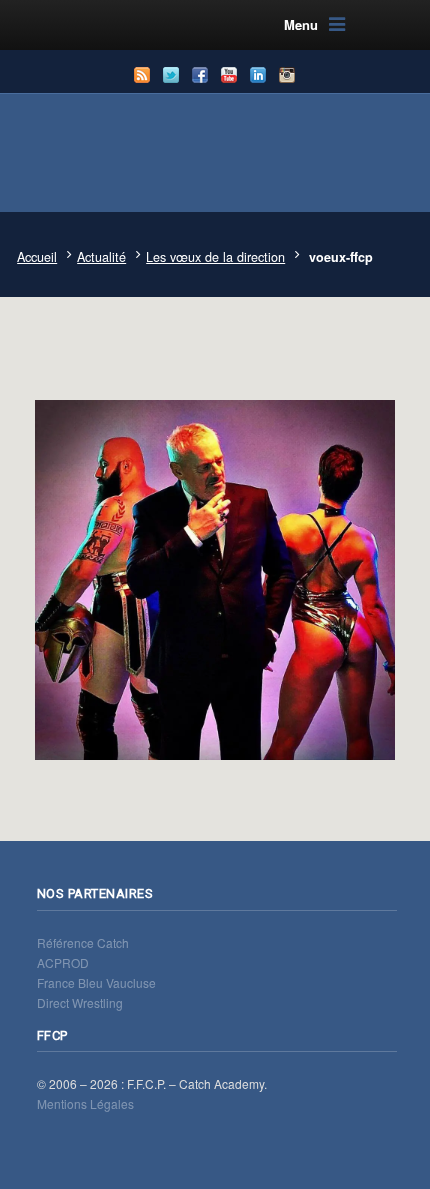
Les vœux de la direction (215, 257)
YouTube (229, 75)
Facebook (200, 75)
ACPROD (63, 962)
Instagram (287, 75)
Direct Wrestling (80, 1002)
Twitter (171, 75)
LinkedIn (258, 75)
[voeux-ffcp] (215, 570)
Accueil (37, 257)
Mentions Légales (85, 1103)
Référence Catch (83, 942)
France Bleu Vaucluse (96, 982)
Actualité (101, 257)
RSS (142, 75)
